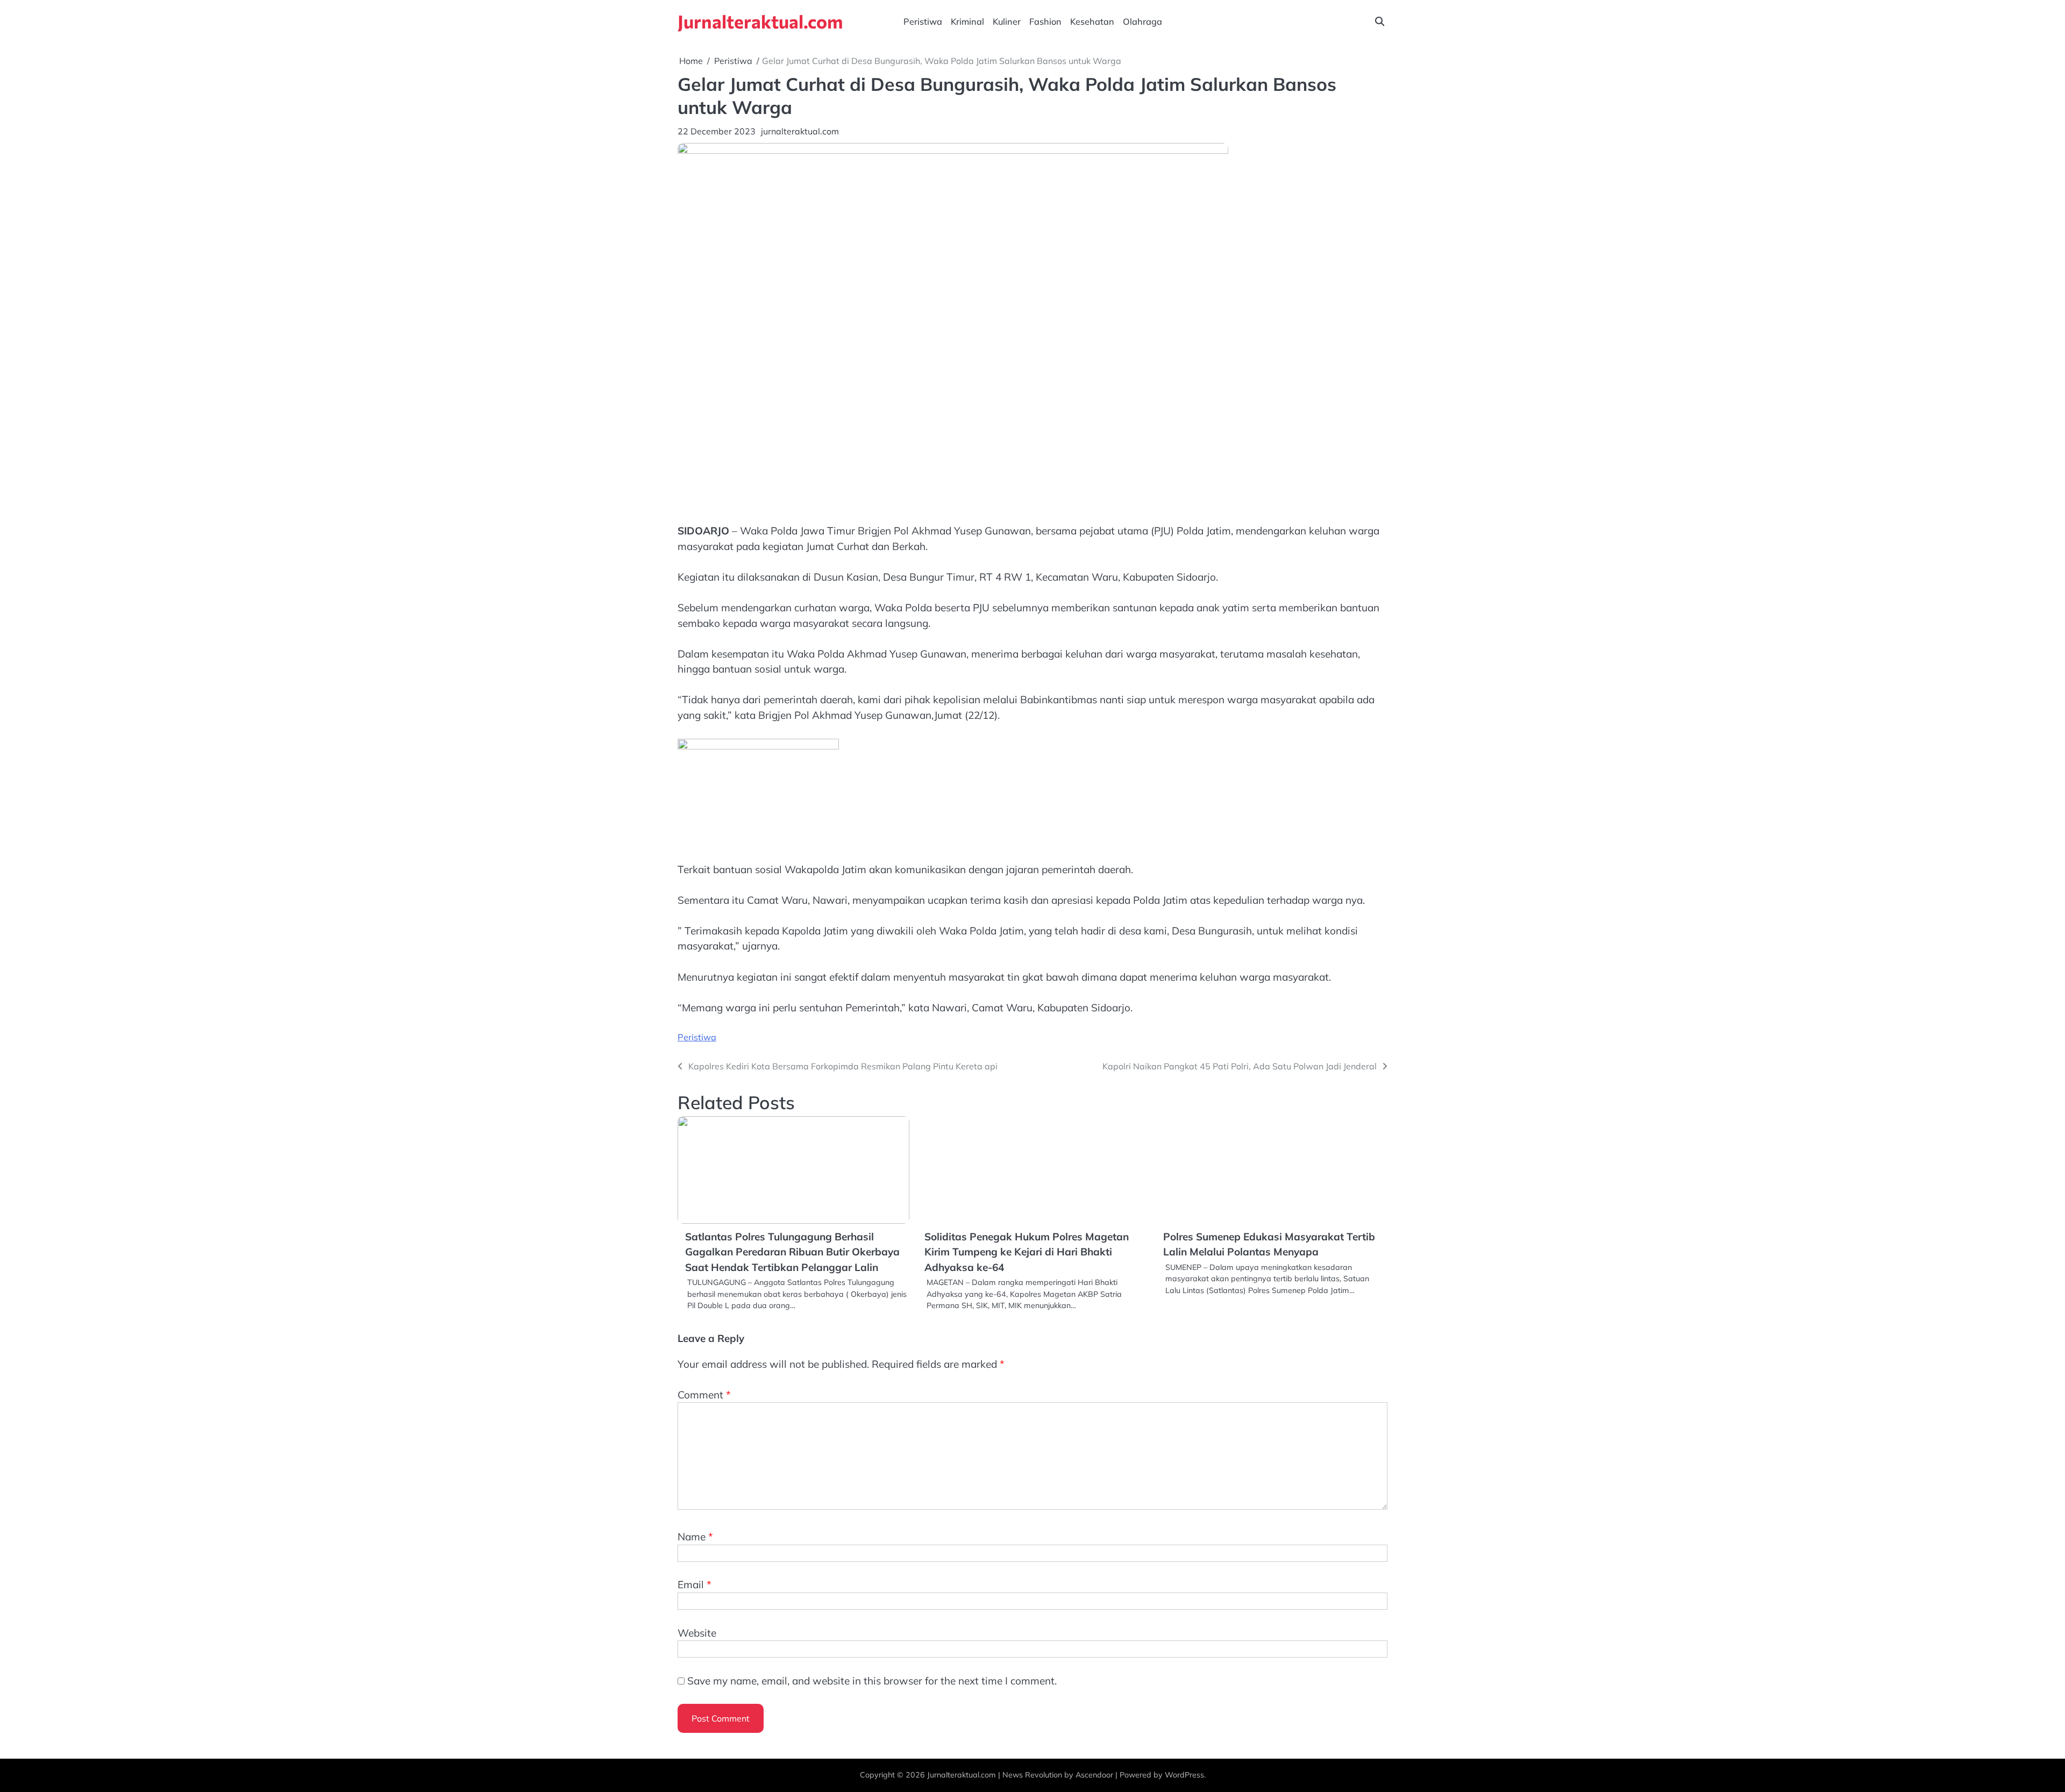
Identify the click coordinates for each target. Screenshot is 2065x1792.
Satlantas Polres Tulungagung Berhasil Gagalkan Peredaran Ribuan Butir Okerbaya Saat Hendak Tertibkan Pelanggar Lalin (792, 1252)
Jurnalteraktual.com (760, 21)
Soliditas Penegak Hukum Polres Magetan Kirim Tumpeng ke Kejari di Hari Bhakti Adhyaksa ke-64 (1027, 1252)
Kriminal (967, 22)
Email (695, 1584)
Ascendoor (1094, 1775)
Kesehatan (1092, 22)
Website (697, 1633)
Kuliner (1007, 22)
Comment (704, 1395)
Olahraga (1142, 22)
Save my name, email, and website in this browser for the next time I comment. (872, 1681)
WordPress (1184, 1775)
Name (695, 1537)
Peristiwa (923, 22)
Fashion (1045, 22)
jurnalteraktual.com (800, 131)
